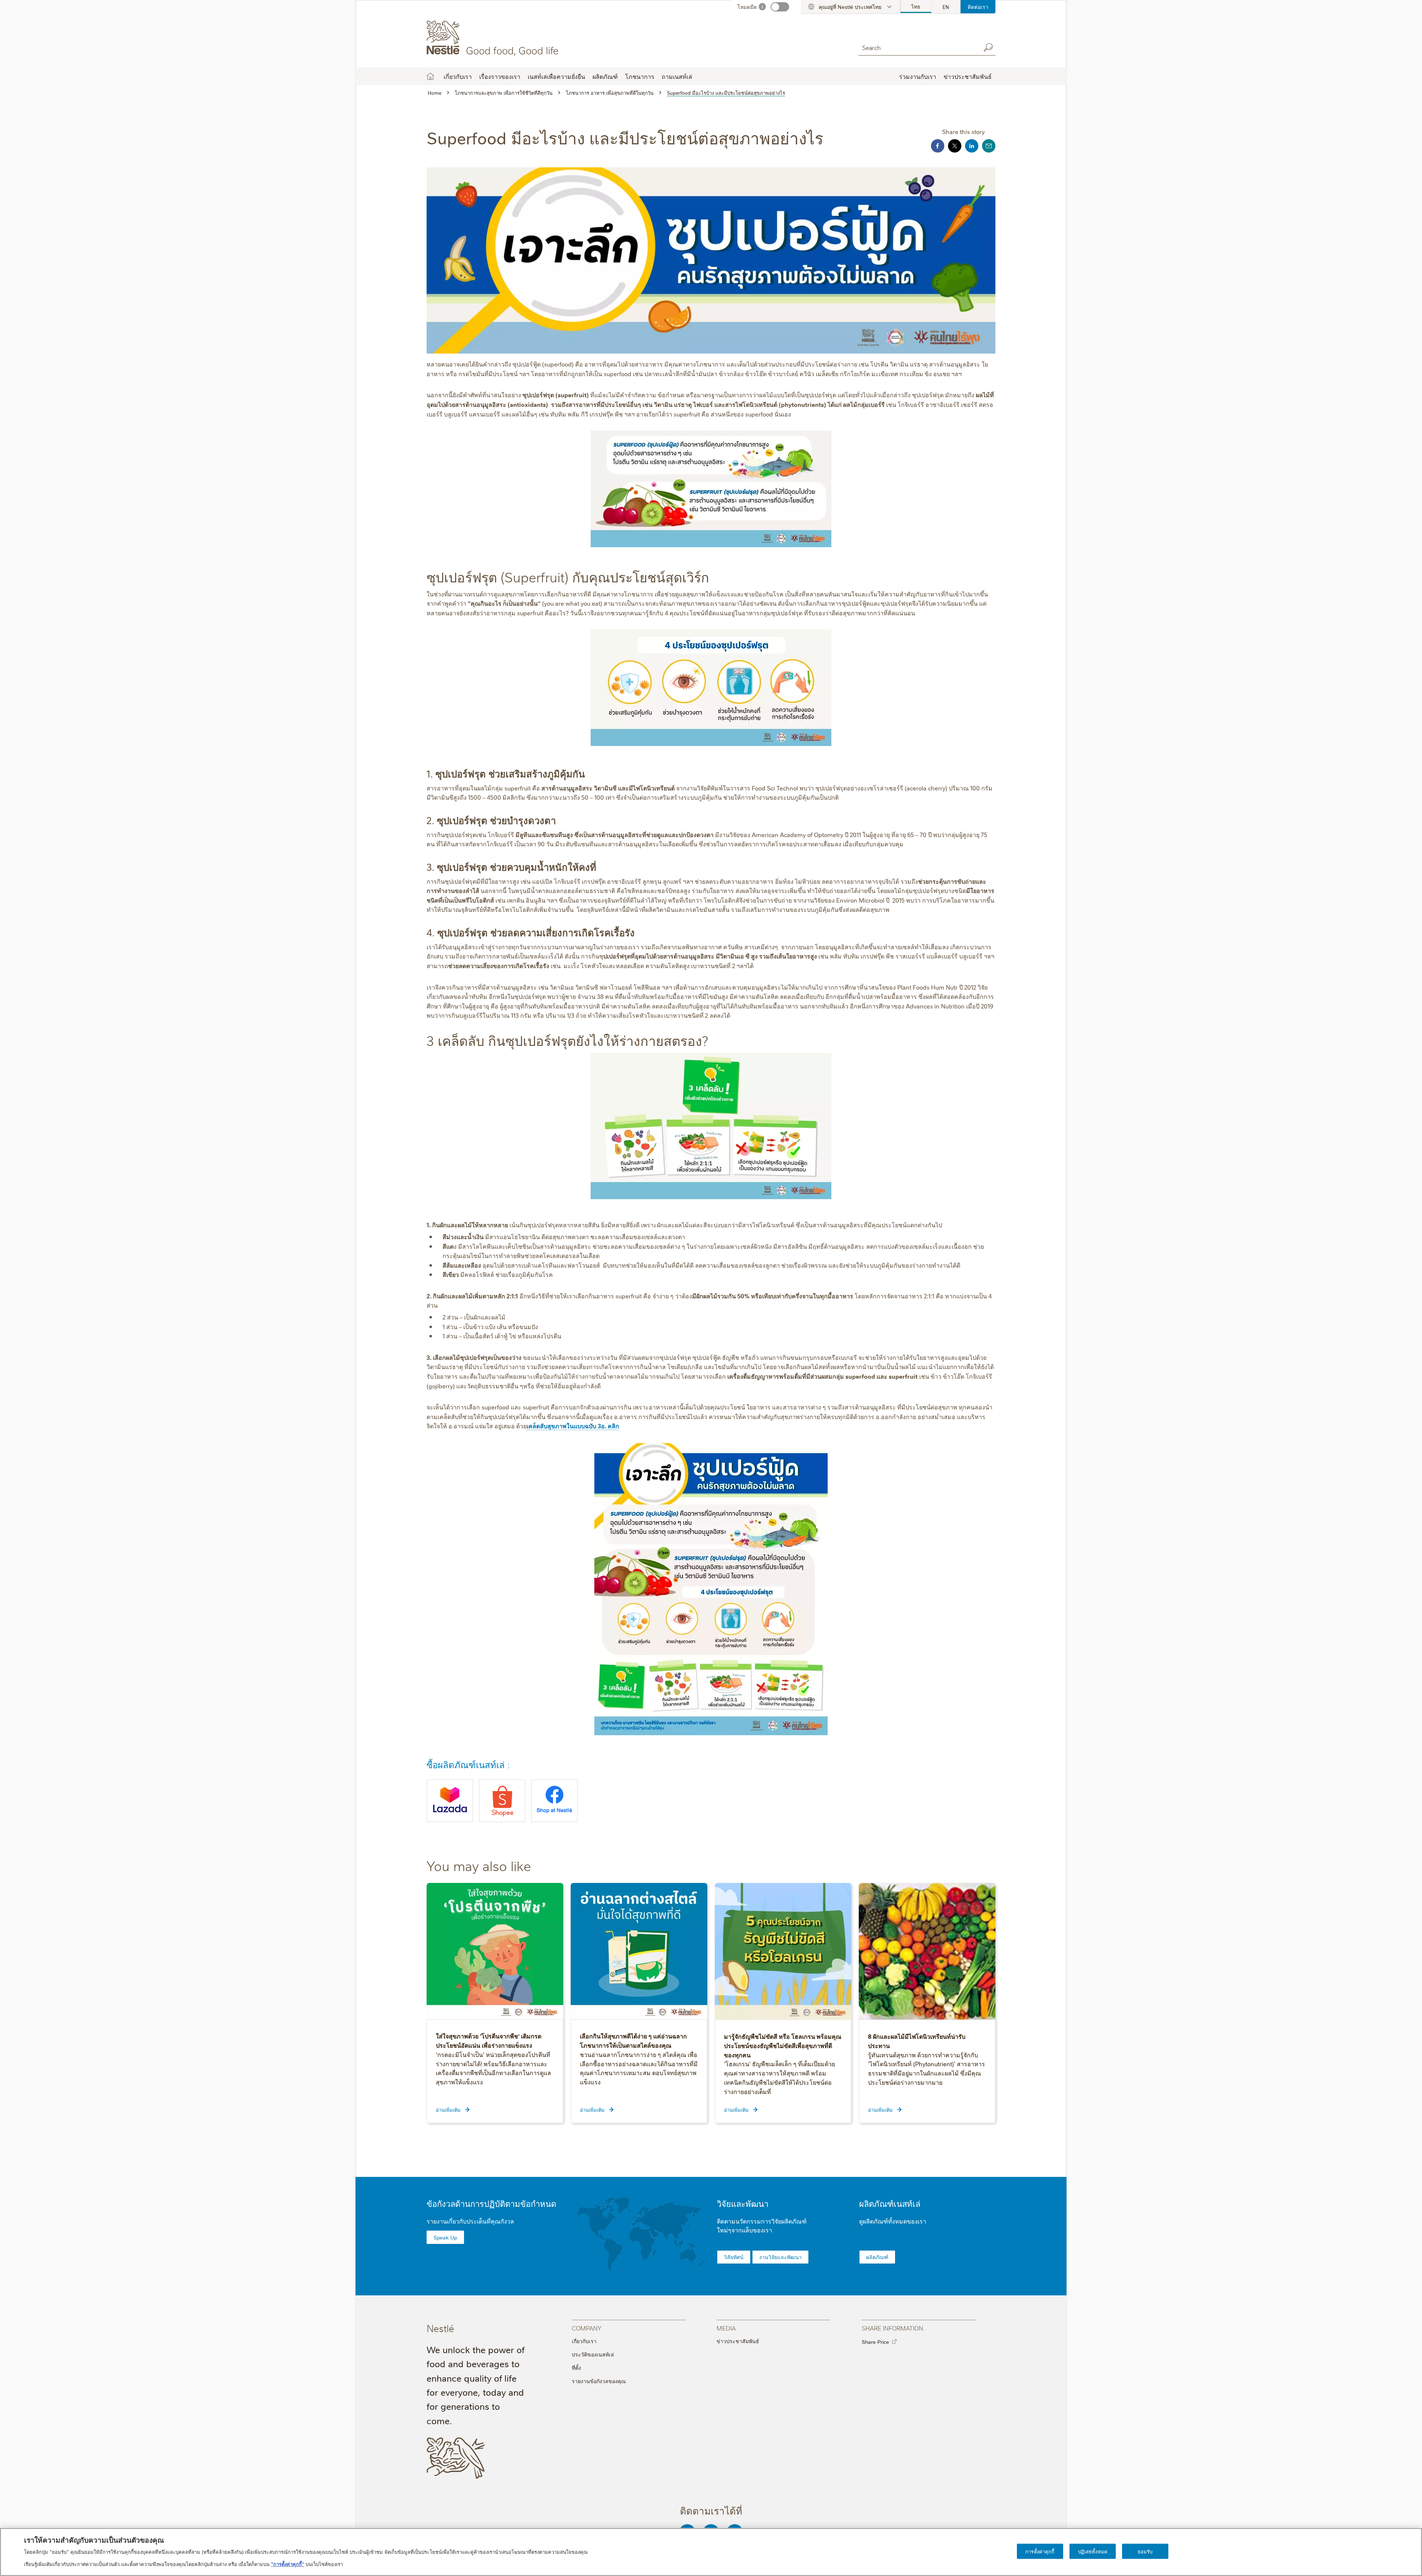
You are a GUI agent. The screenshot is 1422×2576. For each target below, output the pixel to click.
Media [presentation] (726, 2328)
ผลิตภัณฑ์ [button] (605, 76)
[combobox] (918, 47)
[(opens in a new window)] (450, 1801)
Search (988, 47)
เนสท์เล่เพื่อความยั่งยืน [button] (556, 76)
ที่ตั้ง (576, 2368)
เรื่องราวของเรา (500, 76)
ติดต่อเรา (978, 7)
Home (430, 76)
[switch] (780, 7)
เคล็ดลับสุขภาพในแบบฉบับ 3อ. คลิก (573, 1426)
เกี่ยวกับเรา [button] (458, 76)
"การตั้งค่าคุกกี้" (288, 2563)
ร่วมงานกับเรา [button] (918, 76)
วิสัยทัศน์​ (734, 2257)
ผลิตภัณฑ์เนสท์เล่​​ (890, 2203)
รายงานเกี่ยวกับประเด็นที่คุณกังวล (470, 2221)
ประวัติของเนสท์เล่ (593, 2354)
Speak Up (445, 2237)
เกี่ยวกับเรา (584, 2341)
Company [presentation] (587, 2328)
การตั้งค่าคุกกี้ (1040, 2551)
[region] (711, 2552)
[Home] (494, 38)
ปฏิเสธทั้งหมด (1093, 2551)
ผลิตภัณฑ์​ (877, 2257)
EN (946, 7)
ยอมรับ (1145, 2551)
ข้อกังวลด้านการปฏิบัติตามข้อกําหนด (491, 2203)
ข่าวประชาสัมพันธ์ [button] (968, 76)
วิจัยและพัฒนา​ (743, 2203)
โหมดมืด (747, 7)
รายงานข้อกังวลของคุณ (599, 2381)
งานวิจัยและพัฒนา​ (780, 2257)
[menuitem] (916, 7)
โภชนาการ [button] (640, 76)
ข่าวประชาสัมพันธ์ (738, 2341)
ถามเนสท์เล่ (677, 76)
